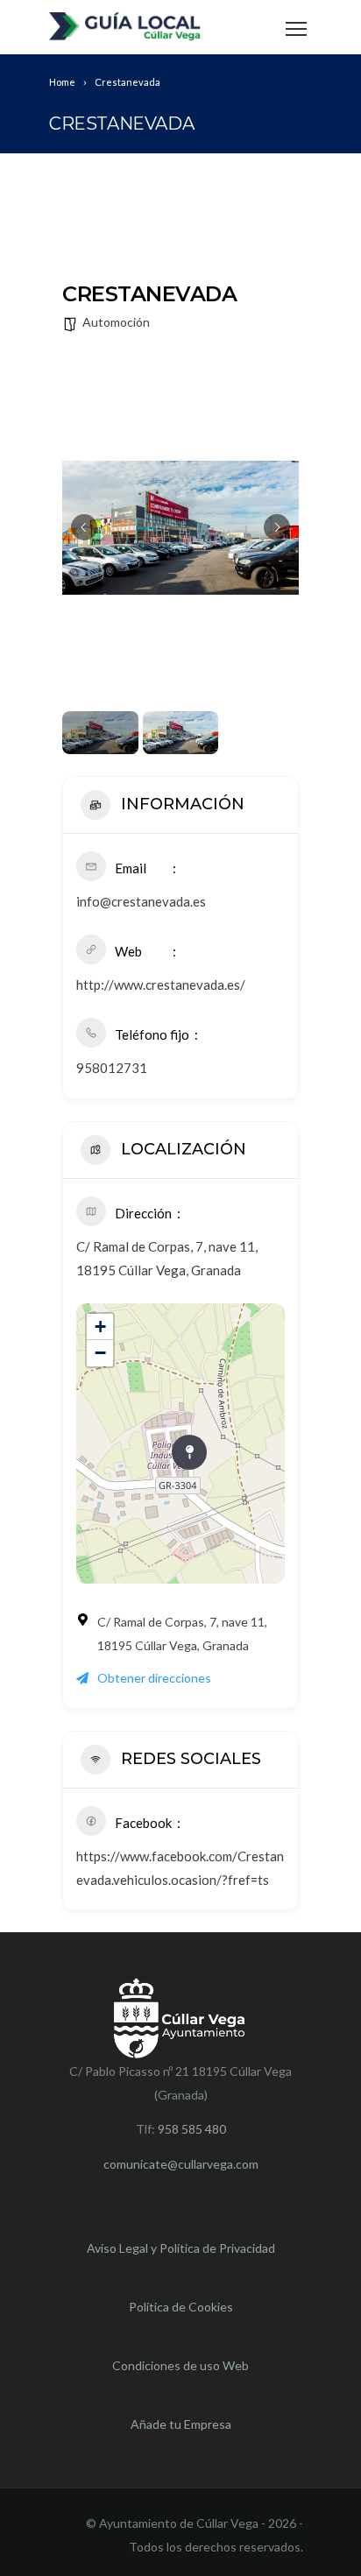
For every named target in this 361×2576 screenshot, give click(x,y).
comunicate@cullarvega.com (181, 2164)
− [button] (100, 1353)
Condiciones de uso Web (180, 2365)
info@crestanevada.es (141, 901)
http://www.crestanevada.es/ (161, 985)
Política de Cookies (181, 2307)
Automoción (116, 322)
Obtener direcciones (154, 1678)
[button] (84, 527)
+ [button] (100, 1327)
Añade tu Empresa (181, 2424)
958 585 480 (192, 2129)
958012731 (112, 1068)
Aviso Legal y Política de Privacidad (181, 2248)
